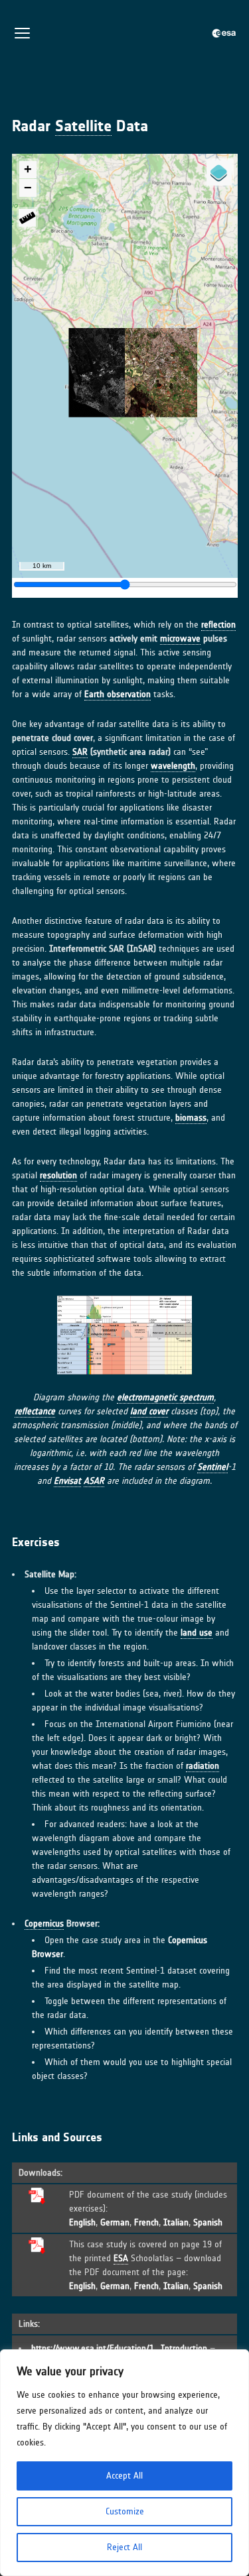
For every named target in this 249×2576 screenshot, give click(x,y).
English (82, 2222)
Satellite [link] (83, 126)
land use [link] (197, 1633)
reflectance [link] (35, 1411)
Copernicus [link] (44, 1924)
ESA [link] (121, 2258)
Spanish (208, 2222)
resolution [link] (58, 1175)
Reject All (124, 2547)
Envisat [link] (67, 1481)
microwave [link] (180, 639)
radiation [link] (203, 1766)
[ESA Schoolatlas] (224, 33)
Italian (176, 2222)
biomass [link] (191, 1118)
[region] (124, 2463)
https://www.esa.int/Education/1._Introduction (119, 2348)
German (115, 2222)
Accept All (124, 2476)
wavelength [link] (173, 766)
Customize (125, 2511)
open (23, 33)
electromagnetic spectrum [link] (165, 1397)
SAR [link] (80, 752)
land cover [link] (149, 1411)
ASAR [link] (94, 1481)
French (146, 2222)
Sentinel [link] (212, 1467)
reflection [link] (218, 625)
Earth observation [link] (118, 694)
